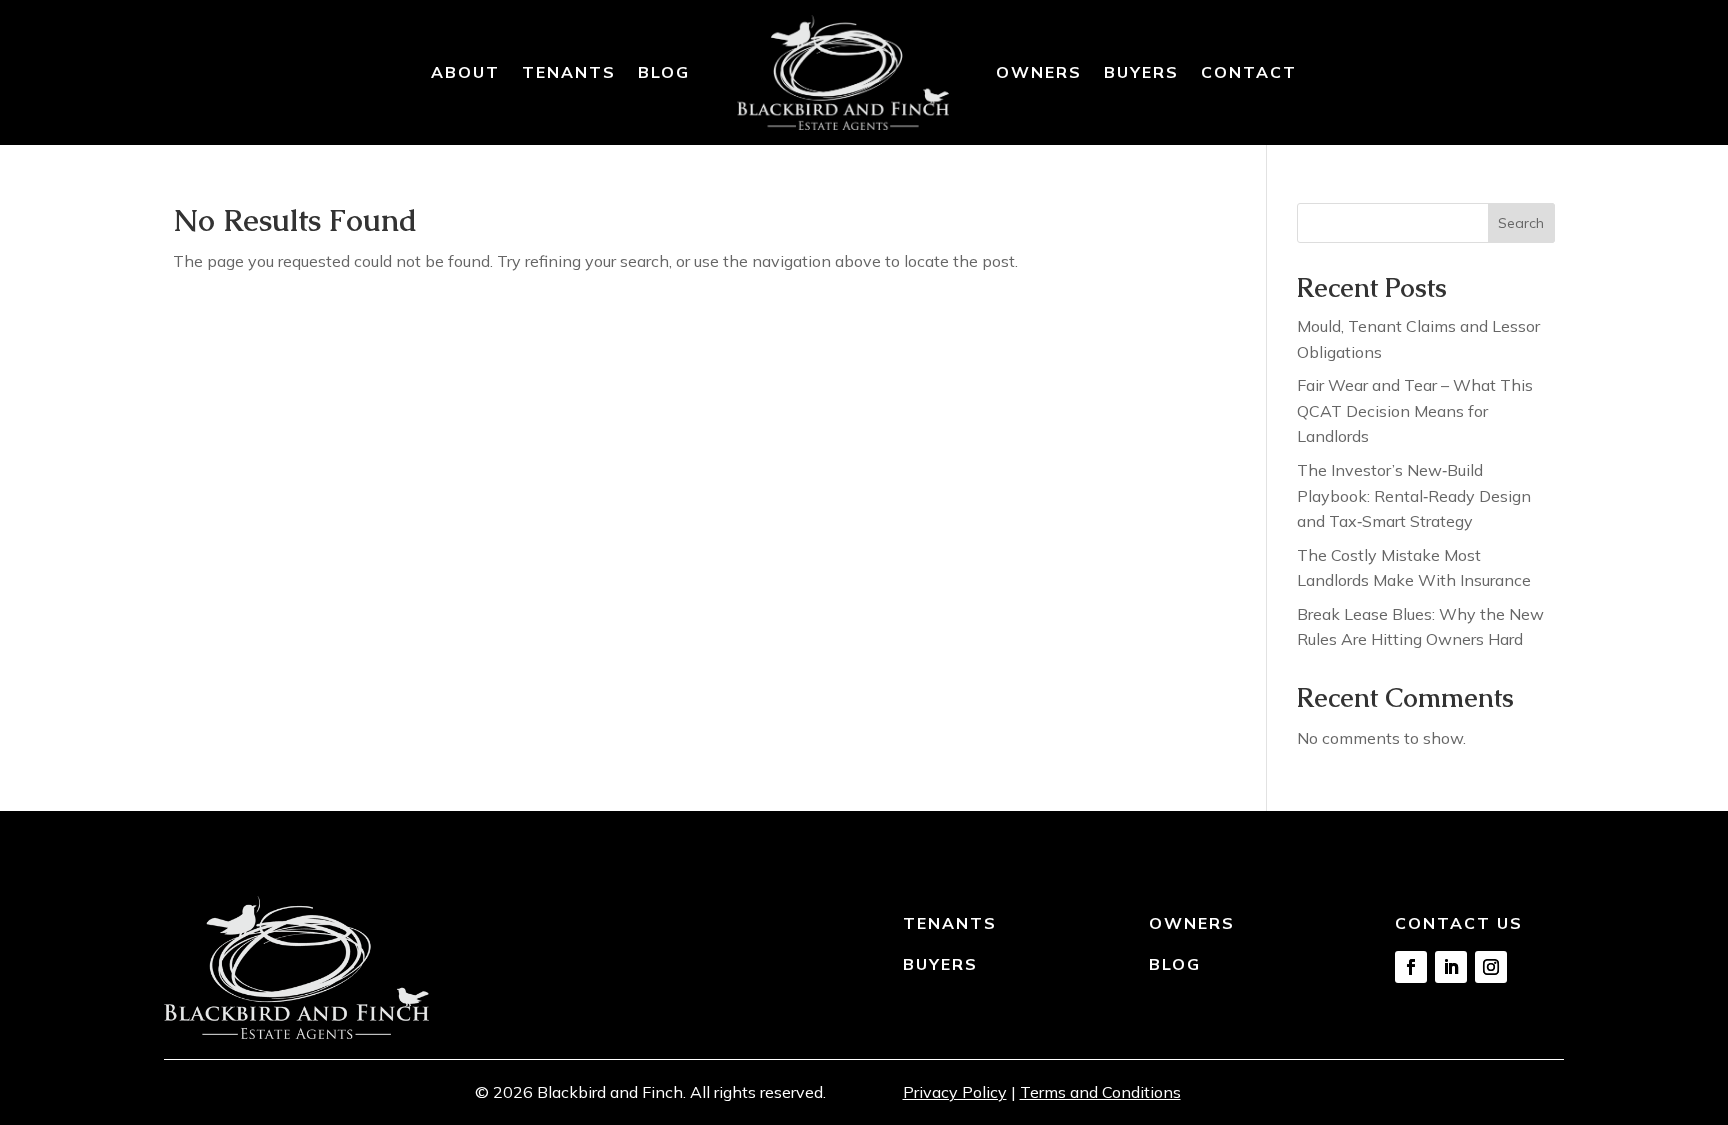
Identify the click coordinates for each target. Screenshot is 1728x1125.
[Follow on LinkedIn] (1451, 967)
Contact (1249, 72)
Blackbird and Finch (610, 1092)
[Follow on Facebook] (1411, 967)
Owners (1039, 72)
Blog (664, 72)
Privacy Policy (955, 1092)
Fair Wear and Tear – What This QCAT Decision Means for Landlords (1415, 410)
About (465, 72)
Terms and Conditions (1100, 1092)
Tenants (569, 72)
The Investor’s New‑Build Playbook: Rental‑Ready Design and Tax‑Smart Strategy (1414, 495)
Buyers (1141, 72)
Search (1521, 223)
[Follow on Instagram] (1491, 967)
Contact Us (1459, 923)
